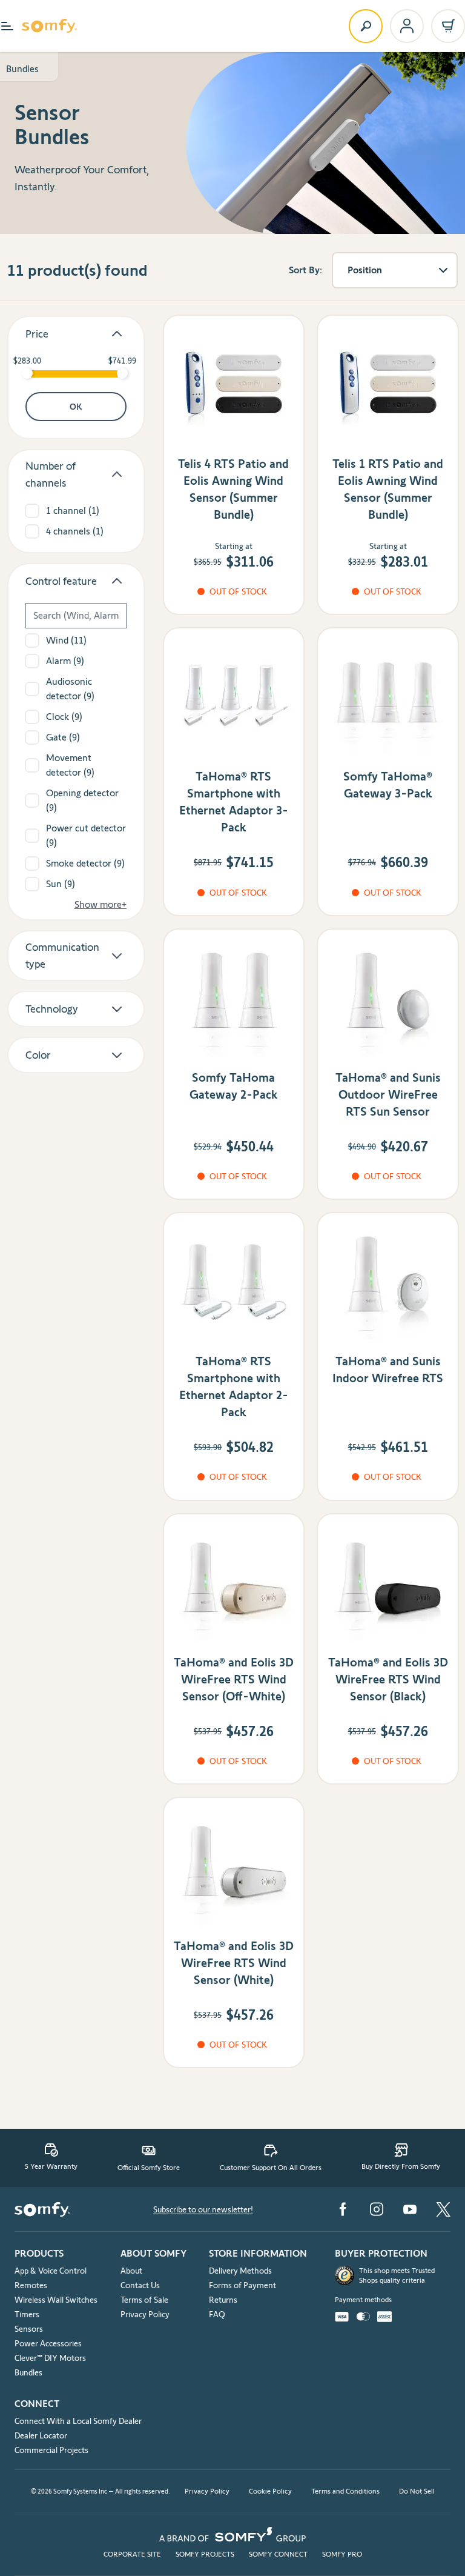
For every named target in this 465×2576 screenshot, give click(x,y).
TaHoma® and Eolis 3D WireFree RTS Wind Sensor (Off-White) (234, 1679)
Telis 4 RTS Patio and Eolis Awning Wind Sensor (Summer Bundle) (233, 489)
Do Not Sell (417, 2491)
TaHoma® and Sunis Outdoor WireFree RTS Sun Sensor (388, 1094)
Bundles (22, 69)
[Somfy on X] (443, 2209)
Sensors (29, 2329)
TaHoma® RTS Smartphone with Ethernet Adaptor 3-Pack (234, 802)
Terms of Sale (144, 2300)
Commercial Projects (51, 2450)
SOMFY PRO (342, 2554)
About (131, 2271)
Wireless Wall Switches (56, 2300)
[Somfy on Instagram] (377, 2209)
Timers (27, 2314)
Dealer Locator (41, 2435)
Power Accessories (48, 2343)
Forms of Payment (242, 2285)
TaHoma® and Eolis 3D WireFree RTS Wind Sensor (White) (234, 1963)
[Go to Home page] (49, 26)
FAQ (217, 2314)
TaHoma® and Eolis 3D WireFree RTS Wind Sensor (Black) (388, 1679)
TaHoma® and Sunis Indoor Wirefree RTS (388, 1370)
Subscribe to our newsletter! (203, 2209)
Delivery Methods (240, 2271)
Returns (223, 2300)
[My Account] (407, 26)
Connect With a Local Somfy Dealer (78, 2421)
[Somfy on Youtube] (410, 2209)
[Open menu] (7, 26)
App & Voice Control (51, 2271)
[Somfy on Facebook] (343, 2209)
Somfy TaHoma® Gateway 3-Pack (388, 785)
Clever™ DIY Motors (50, 2358)
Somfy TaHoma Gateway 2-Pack (234, 1086)
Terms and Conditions (345, 2491)
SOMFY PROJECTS (205, 2554)
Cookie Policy (270, 2491)
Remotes (31, 2285)
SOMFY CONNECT (278, 2554)
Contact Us (140, 2285)
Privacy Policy (145, 2314)
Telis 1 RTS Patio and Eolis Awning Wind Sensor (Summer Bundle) (388, 489)
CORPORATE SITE (132, 2554)
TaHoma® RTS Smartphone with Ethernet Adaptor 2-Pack (234, 1386)
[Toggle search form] (366, 26)
